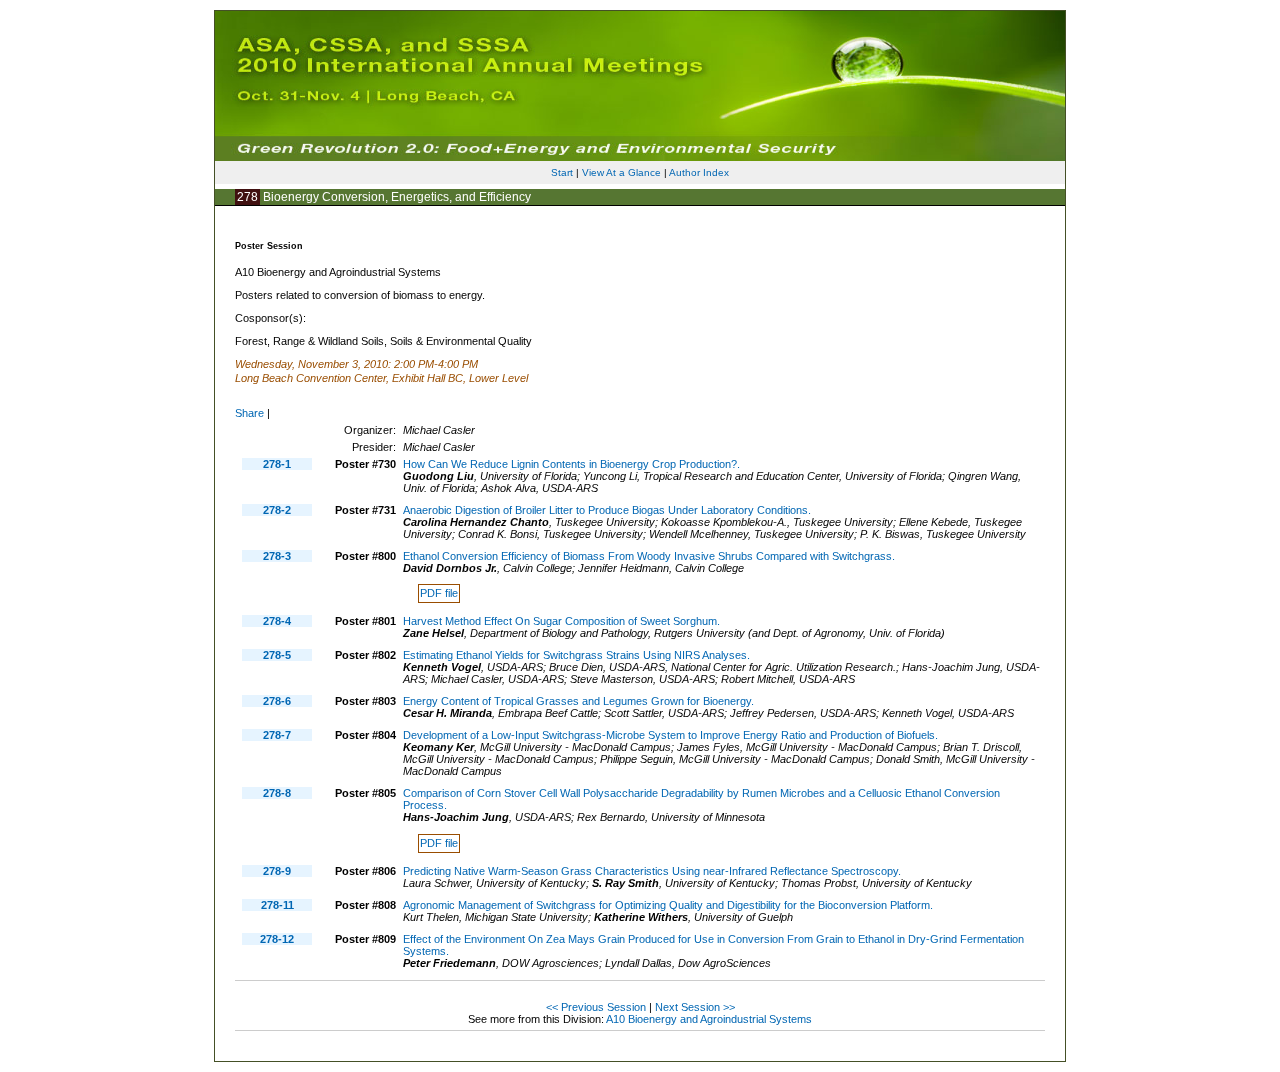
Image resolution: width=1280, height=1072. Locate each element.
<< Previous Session (596, 1007)
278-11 (277, 905)
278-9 (277, 871)
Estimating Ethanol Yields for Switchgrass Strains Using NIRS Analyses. (576, 655)
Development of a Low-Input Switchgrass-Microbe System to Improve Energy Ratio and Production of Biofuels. (670, 735)
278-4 (277, 621)
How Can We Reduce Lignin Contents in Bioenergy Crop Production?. (571, 464)
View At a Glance (621, 172)
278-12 (277, 939)
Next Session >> (695, 1007)
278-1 (277, 464)
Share (249, 413)
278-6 (277, 701)
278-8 (277, 793)
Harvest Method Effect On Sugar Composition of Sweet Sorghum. (561, 621)
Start (562, 172)
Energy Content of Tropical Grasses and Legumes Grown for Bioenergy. (578, 701)
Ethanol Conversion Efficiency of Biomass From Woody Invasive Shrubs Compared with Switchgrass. (649, 556)
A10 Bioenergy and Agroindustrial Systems (709, 1019)
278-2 (277, 510)
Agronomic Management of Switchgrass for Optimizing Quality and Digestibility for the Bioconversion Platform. (668, 905)
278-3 (277, 556)
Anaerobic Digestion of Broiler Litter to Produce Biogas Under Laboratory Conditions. (607, 510)
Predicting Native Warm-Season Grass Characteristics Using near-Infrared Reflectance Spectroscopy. (652, 871)
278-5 (277, 655)
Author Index (699, 172)
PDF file (439, 594)
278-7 (277, 735)
